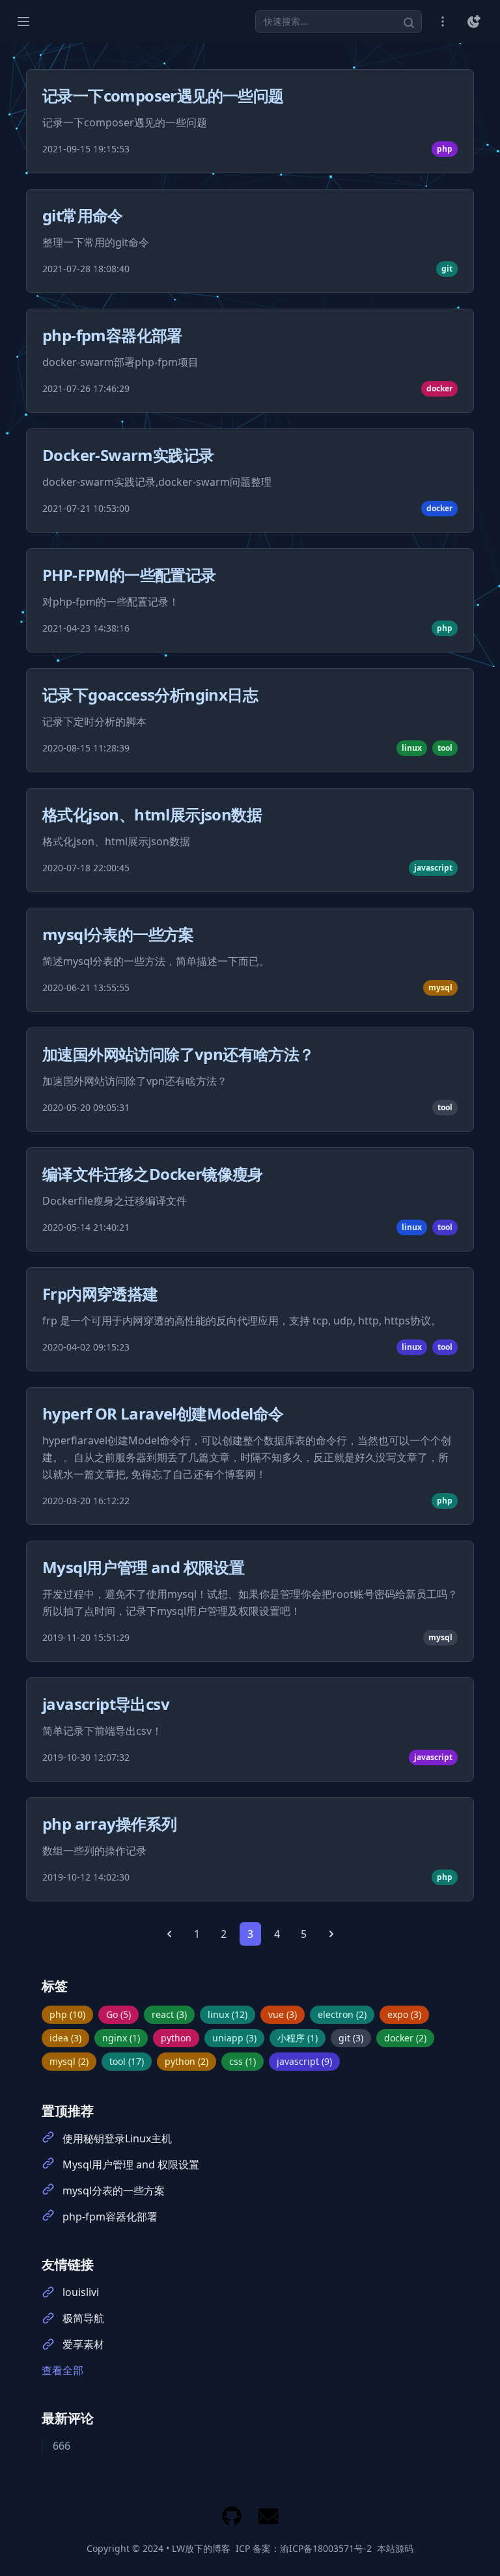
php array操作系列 (109, 1824)
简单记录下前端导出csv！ (102, 1731)
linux (412, 748)
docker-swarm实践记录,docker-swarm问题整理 (157, 482)
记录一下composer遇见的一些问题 (163, 95)
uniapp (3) (234, 2038)
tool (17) (127, 2061)
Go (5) (118, 2014)
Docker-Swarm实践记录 (128, 455)
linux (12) (228, 2014)
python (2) (187, 2061)
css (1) (243, 2061)
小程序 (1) (298, 2038)
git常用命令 (83, 215)
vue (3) (283, 2014)
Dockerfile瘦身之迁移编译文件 (115, 1201)
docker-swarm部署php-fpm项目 (120, 362)
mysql (440, 987)
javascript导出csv (106, 1704)
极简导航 (83, 2318)
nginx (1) (121, 2038)
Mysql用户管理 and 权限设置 (143, 1567)
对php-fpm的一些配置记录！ (111, 602)
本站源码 (395, 2548)
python (176, 2038)
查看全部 (62, 2370)
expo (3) (404, 2014)
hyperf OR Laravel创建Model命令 (163, 1413)
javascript (433, 868)
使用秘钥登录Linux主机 (117, 2138)
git (447, 269)
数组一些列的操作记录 (94, 1851)
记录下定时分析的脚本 (94, 721)
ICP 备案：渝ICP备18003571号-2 (304, 2548)
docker (439, 388)
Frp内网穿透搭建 (100, 1294)
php (445, 149)
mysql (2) (69, 2061)
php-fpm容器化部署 (112, 335)
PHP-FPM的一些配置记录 (129, 575)
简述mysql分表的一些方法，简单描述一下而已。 (156, 961)
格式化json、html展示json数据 (152, 814)
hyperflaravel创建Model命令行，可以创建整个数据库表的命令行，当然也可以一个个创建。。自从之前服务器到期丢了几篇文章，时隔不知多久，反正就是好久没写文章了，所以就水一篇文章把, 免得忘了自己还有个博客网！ (247, 1457)
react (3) (169, 2014)
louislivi (81, 2292)
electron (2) (342, 2014)
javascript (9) (304, 2061)
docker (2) (405, 2038)
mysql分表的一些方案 (118, 934)
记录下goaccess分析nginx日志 (150, 694)
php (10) (67, 2014)
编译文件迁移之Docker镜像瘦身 (153, 1174)
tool (445, 748)
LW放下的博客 (201, 2548)
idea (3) (65, 2038)
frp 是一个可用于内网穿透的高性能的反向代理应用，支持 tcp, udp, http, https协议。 (242, 1321)
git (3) (351, 2038)
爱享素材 (83, 2344)
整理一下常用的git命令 (96, 242)
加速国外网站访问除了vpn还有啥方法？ (178, 1054)
